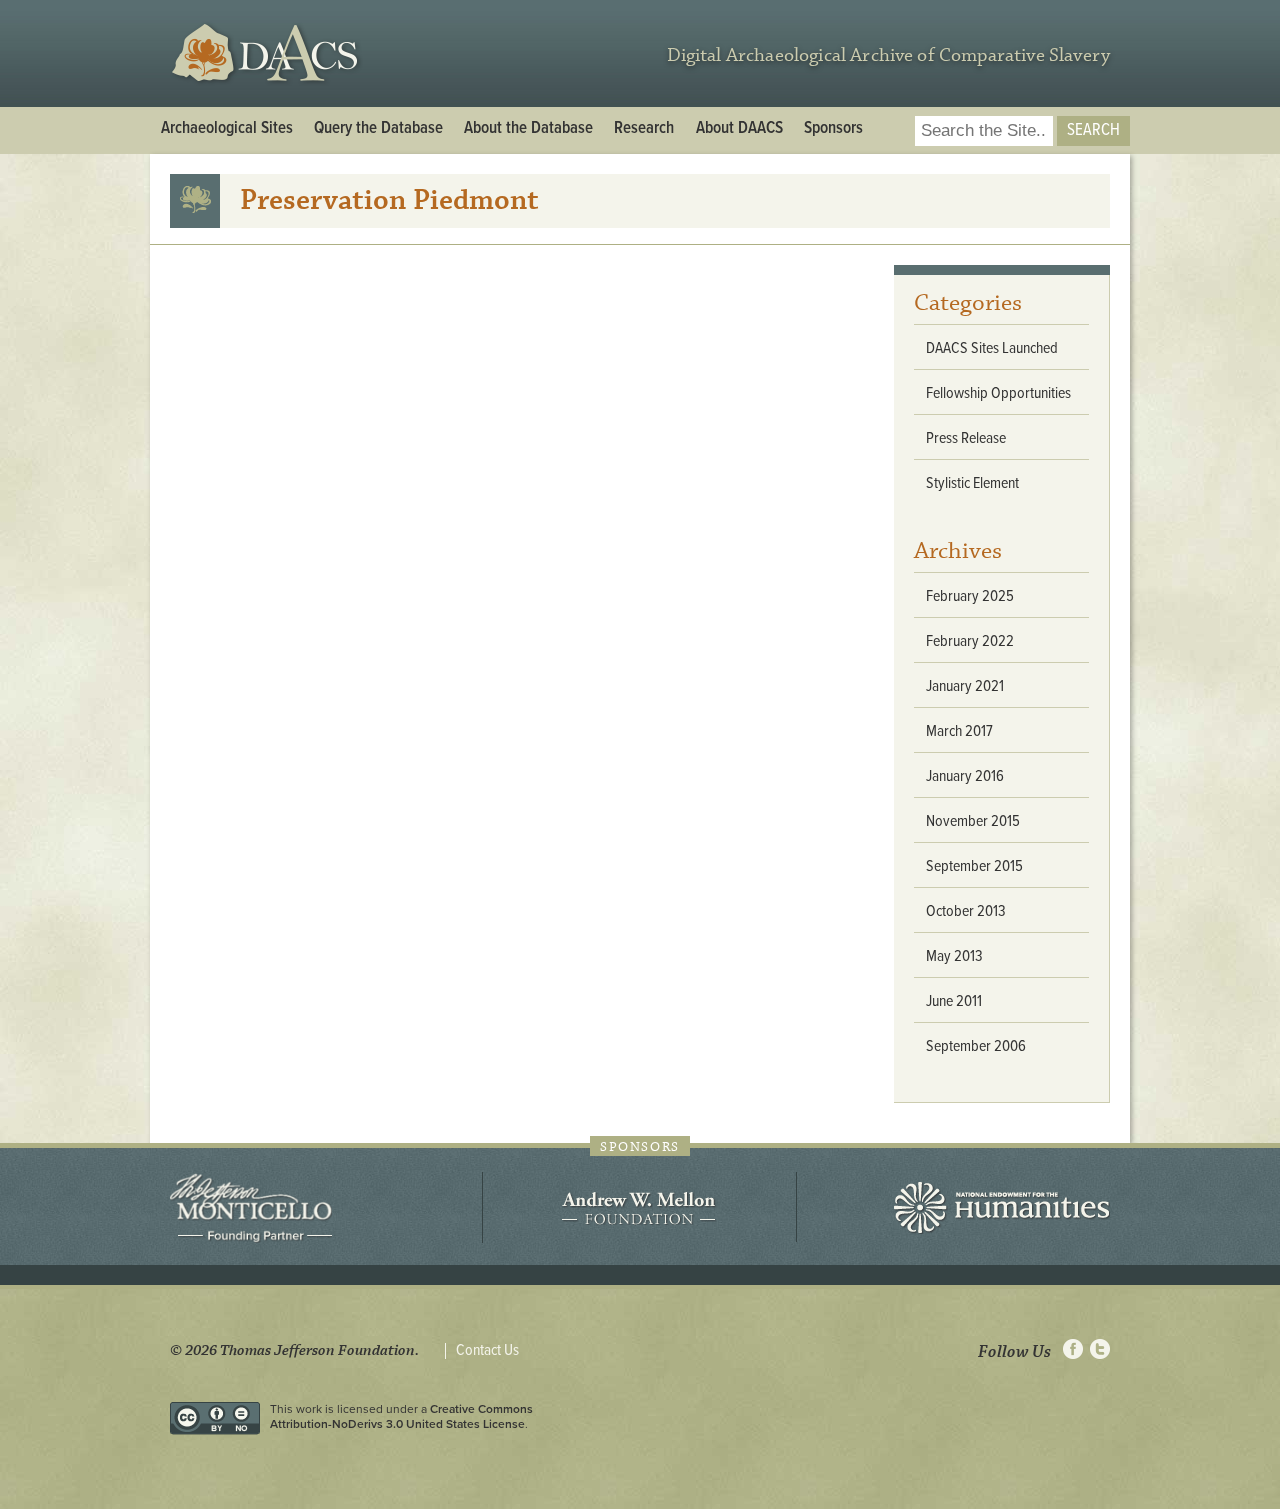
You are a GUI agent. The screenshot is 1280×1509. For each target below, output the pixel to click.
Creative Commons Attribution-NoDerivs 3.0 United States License (401, 1416)
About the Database (528, 129)
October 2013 (966, 911)
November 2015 (973, 821)
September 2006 (976, 1046)
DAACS (267, 53)
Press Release (966, 438)
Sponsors (833, 129)
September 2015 (974, 866)
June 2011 (954, 1001)
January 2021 (965, 686)
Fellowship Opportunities (998, 393)
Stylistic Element (972, 483)
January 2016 (965, 776)
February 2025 (970, 596)
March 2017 (959, 731)
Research (644, 129)
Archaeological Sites (227, 129)
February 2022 (970, 641)
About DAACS (739, 129)
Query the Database (378, 129)
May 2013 (954, 956)
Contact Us (487, 1351)
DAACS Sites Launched (992, 348)
